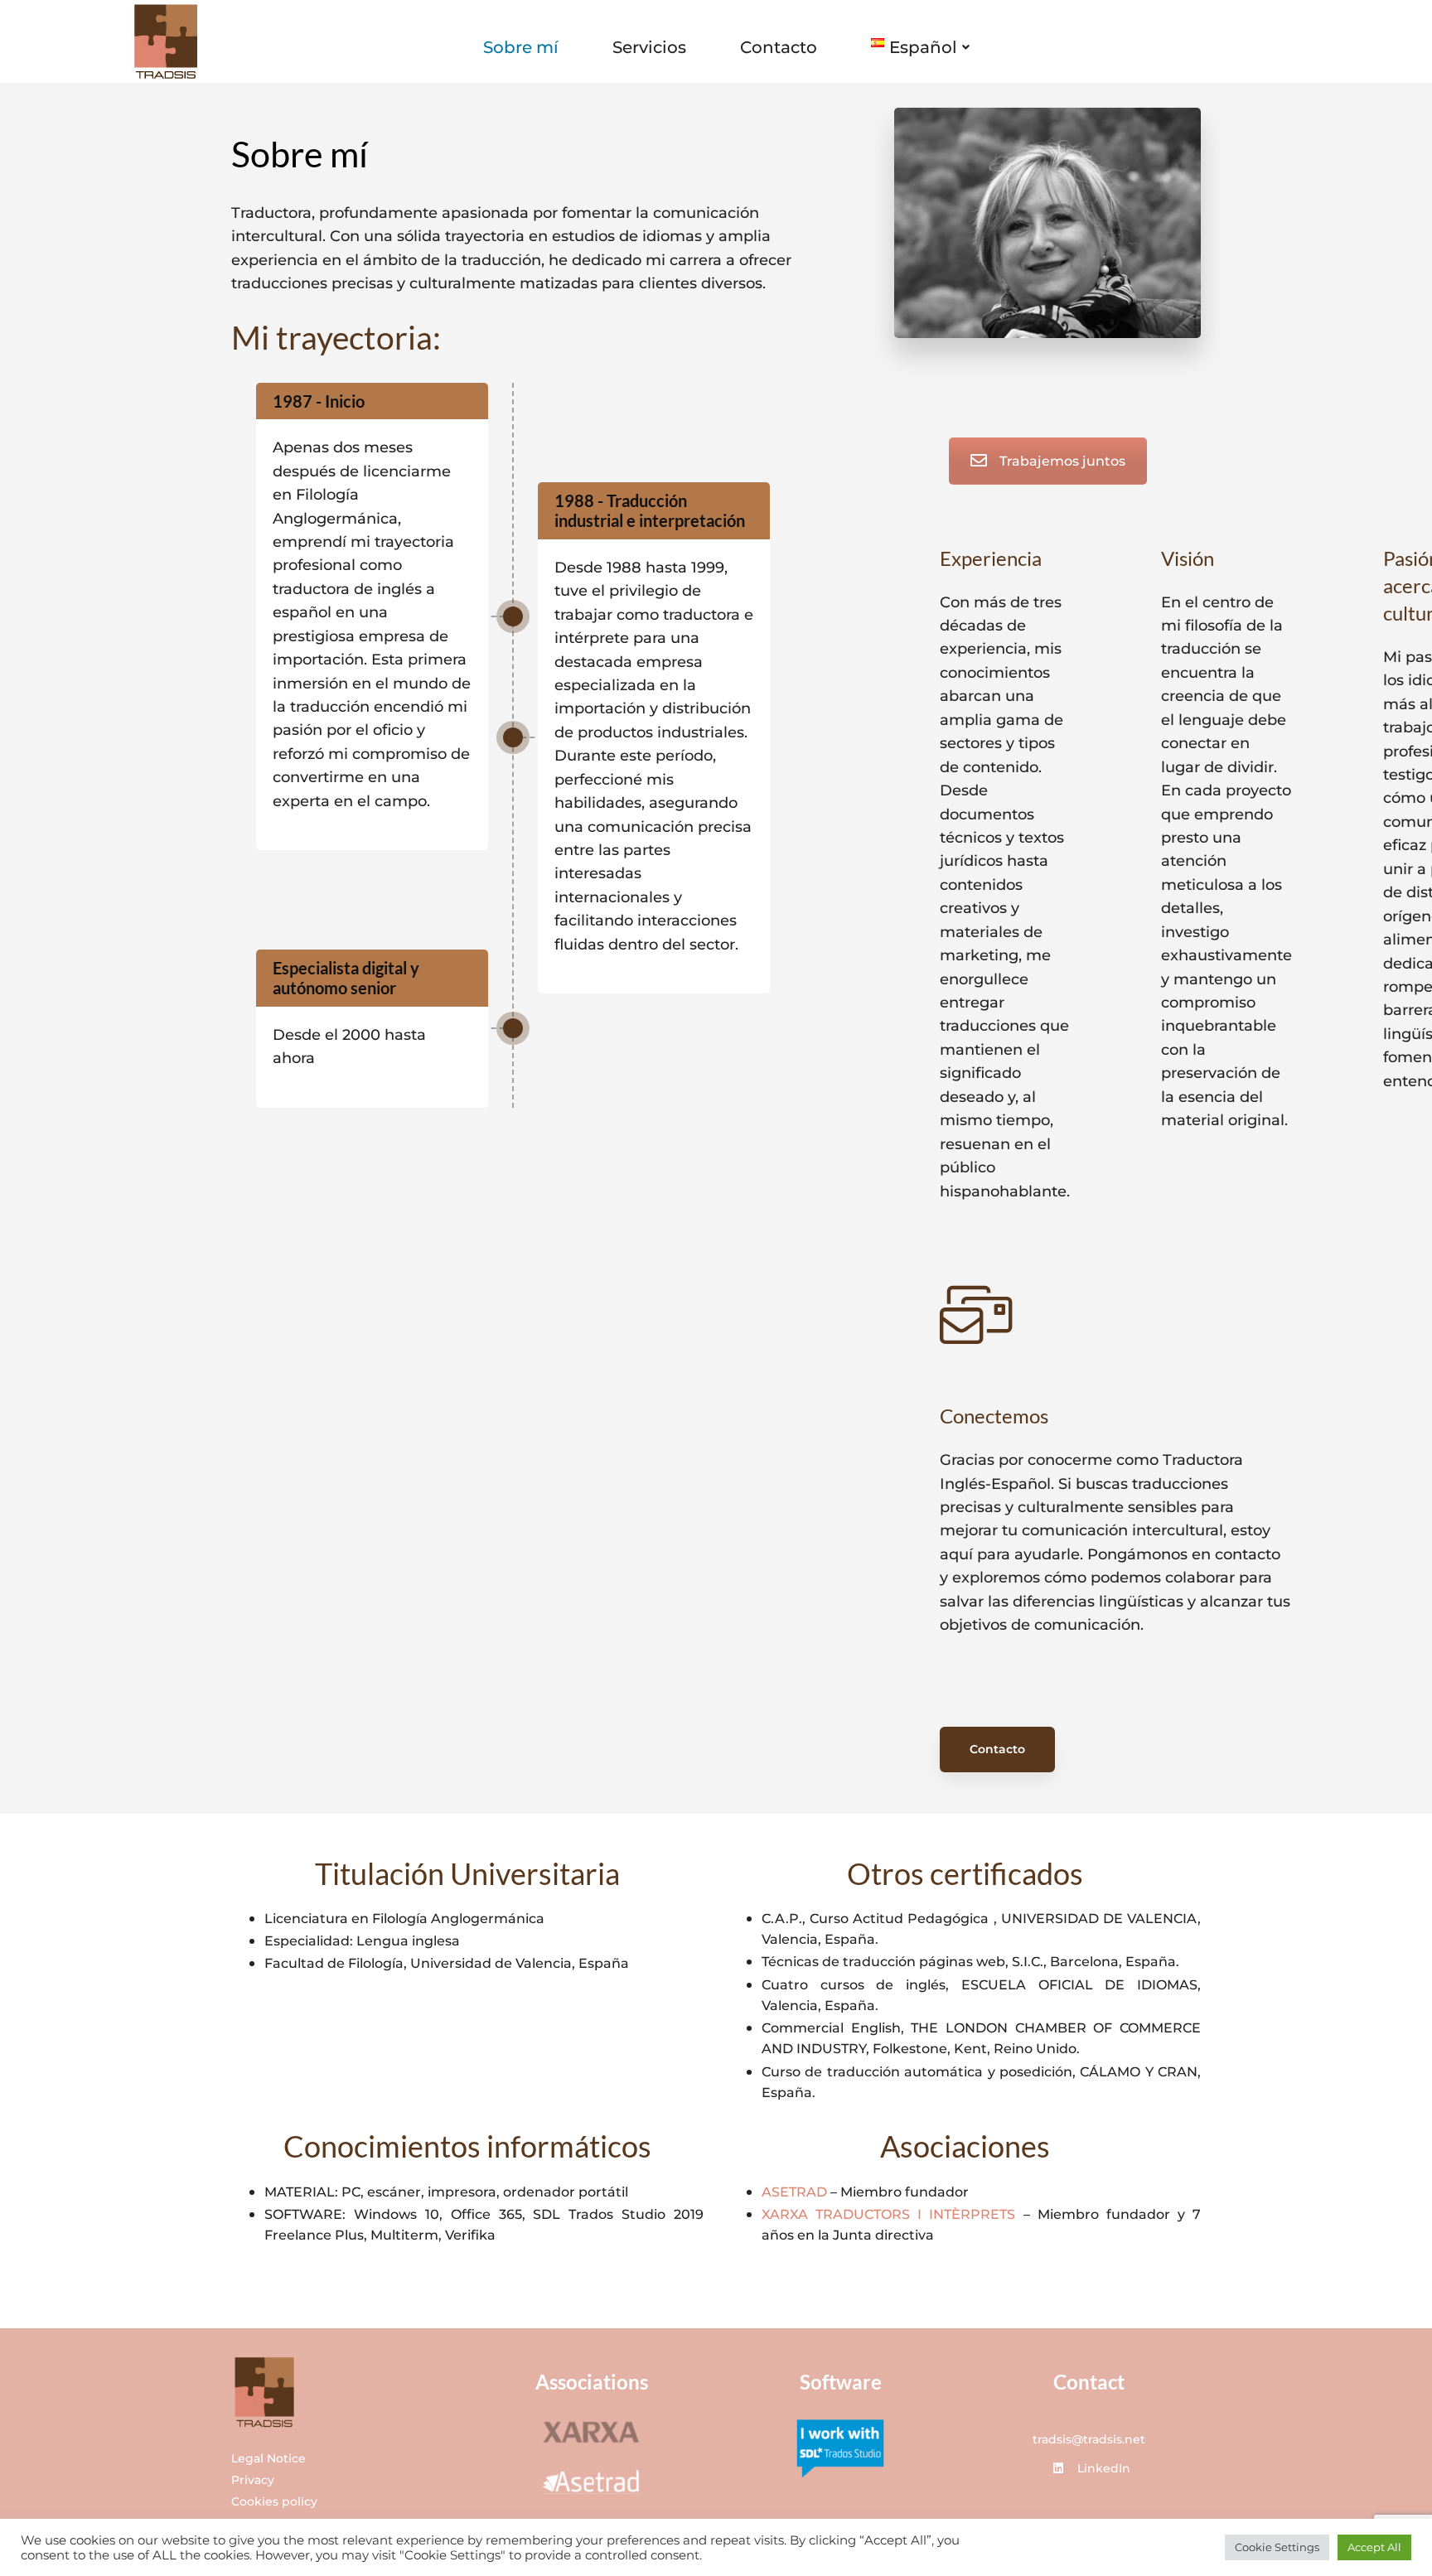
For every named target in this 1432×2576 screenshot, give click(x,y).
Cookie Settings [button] (1277, 2547)
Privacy (253, 2480)
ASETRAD (794, 2192)
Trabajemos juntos (1062, 461)
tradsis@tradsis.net (1089, 2439)
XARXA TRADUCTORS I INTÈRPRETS (888, 2214)
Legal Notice (268, 2458)
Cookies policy (274, 2501)
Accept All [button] (1374, 2547)
